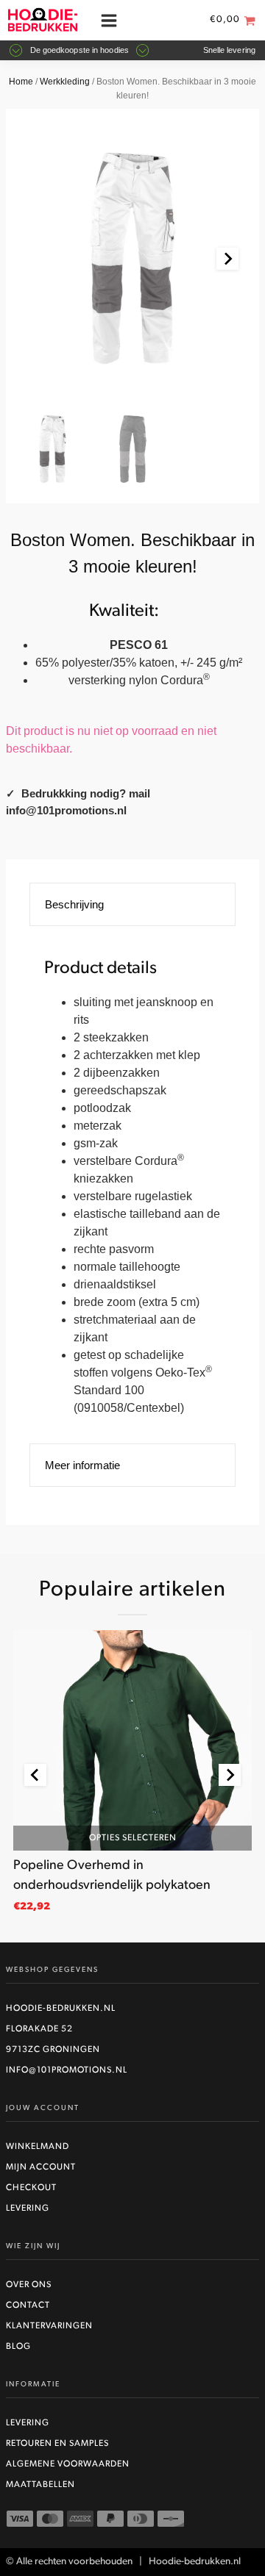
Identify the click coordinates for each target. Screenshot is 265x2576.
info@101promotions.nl (67, 2070)
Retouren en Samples (57, 2444)
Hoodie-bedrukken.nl (61, 2009)
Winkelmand (38, 2147)
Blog (18, 2347)
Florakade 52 (39, 2029)
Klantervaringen (49, 2326)
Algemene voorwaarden (68, 2464)
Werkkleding (65, 82)
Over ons (29, 2285)
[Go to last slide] (35, 1775)
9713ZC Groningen (53, 2050)
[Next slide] (227, 259)
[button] (53, 449)
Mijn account (41, 2167)
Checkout (31, 2188)
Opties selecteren (133, 1838)
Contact (28, 2306)
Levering (28, 2209)
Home (21, 82)
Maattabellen (40, 2485)
